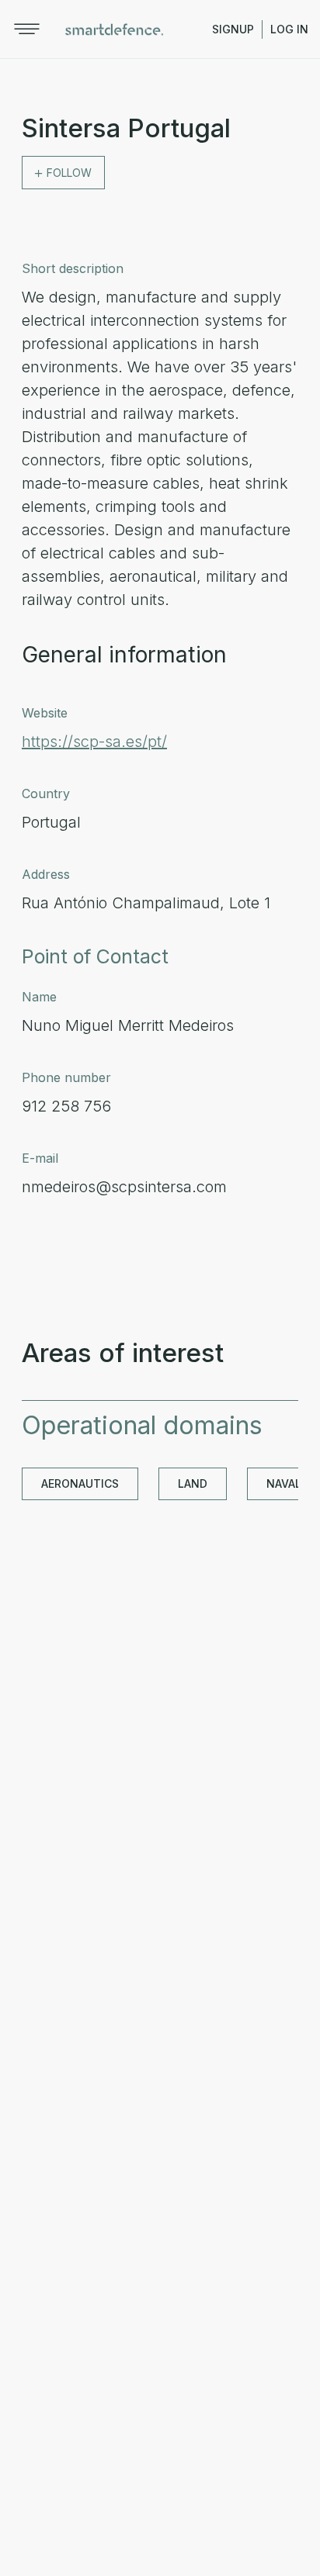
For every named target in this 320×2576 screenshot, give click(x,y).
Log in (289, 29)
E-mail (40, 1158)
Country (46, 794)
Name (39, 997)
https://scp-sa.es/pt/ (94, 742)
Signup (233, 29)
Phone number (66, 1077)
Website (45, 713)
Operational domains (142, 1425)
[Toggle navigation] (27, 29)
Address (46, 874)
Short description (73, 268)
